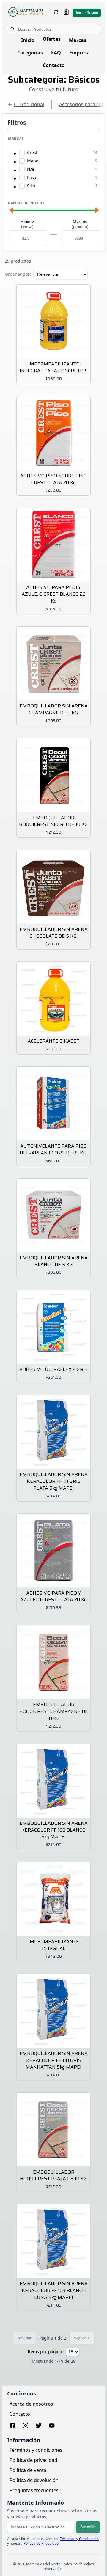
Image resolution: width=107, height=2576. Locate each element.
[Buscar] (13, 29)
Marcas (78, 40)
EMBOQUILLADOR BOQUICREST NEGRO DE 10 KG (53, 821)
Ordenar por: (18, 274)
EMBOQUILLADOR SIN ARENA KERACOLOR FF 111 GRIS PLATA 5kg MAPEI (54, 1481)
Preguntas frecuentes (34, 2490)
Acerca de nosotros (31, 2404)
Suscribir (88, 2527)
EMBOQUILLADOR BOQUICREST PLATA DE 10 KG (53, 2176)
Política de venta (28, 2470)
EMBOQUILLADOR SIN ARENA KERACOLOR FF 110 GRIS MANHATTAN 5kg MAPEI (54, 2060)
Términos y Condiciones (80, 2539)
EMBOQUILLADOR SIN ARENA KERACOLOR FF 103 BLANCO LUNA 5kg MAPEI (54, 2291)
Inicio (28, 40)
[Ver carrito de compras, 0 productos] (56, 13)
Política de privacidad (33, 2460)
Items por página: (45, 2352)
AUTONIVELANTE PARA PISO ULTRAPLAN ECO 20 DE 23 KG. (53, 1150)
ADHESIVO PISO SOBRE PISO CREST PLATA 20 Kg (53, 479)
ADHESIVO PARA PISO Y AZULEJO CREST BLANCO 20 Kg (54, 594)
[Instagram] (26, 2426)
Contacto (54, 65)
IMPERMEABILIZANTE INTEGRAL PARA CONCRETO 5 (54, 368)
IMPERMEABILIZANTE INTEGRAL (54, 1945)
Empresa (80, 53)
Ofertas (52, 39)
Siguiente (82, 2338)
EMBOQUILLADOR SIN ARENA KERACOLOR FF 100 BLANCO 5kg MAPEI (54, 1830)
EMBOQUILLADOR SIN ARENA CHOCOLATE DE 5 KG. (54, 933)
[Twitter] (39, 2426)
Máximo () (80, 224)
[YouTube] (52, 2426)
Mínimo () (27, 224)
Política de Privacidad (41, 2543)
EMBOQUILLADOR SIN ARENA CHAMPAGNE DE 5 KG (54, 710)
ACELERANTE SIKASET (53, 1041)
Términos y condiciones (36, 2450)
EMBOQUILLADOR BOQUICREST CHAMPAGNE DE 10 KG (54, 1712)
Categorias (30, 53)
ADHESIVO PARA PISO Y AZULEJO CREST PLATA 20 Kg (53, 1597)
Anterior (25, 2338)
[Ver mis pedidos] (66, 13)
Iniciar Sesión (87, 13)
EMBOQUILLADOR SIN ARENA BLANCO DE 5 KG (54, 1262)
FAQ (56, 53)
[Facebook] (12, 2426)
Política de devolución (34, 2480)
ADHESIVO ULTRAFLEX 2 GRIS (53, 1370)
